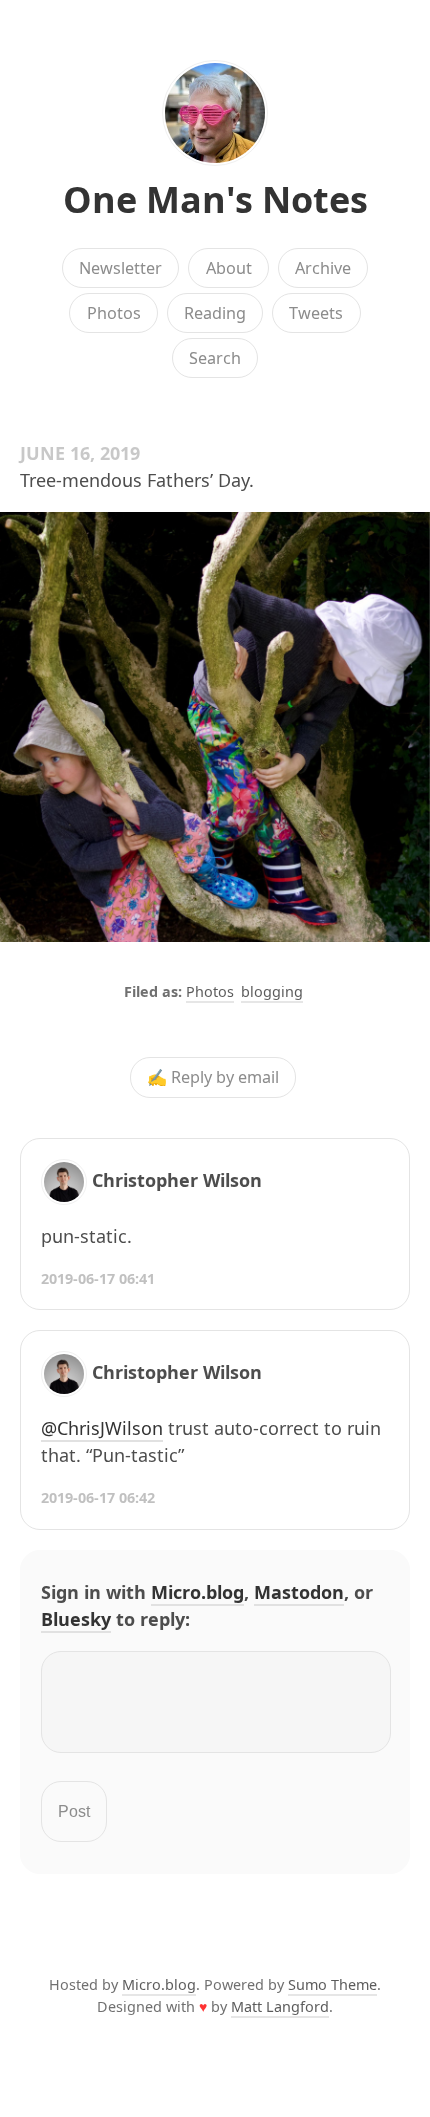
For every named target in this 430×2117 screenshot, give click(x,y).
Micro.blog (197, 1592)
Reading (215, 313)
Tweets (316, 313)
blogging (272, 991)
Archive (323, 268)
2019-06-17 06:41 (98, 1278)
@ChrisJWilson (102, 1428)
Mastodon (299, 1592)
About (229, 268)
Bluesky (76, 1619)
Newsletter (120, 268)
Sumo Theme (332, 1984)
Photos (114, 313)
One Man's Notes (215, 199)
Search (215, 358)
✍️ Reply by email (213, 1078)
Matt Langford (280, 2006)
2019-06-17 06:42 (98, 1497)
